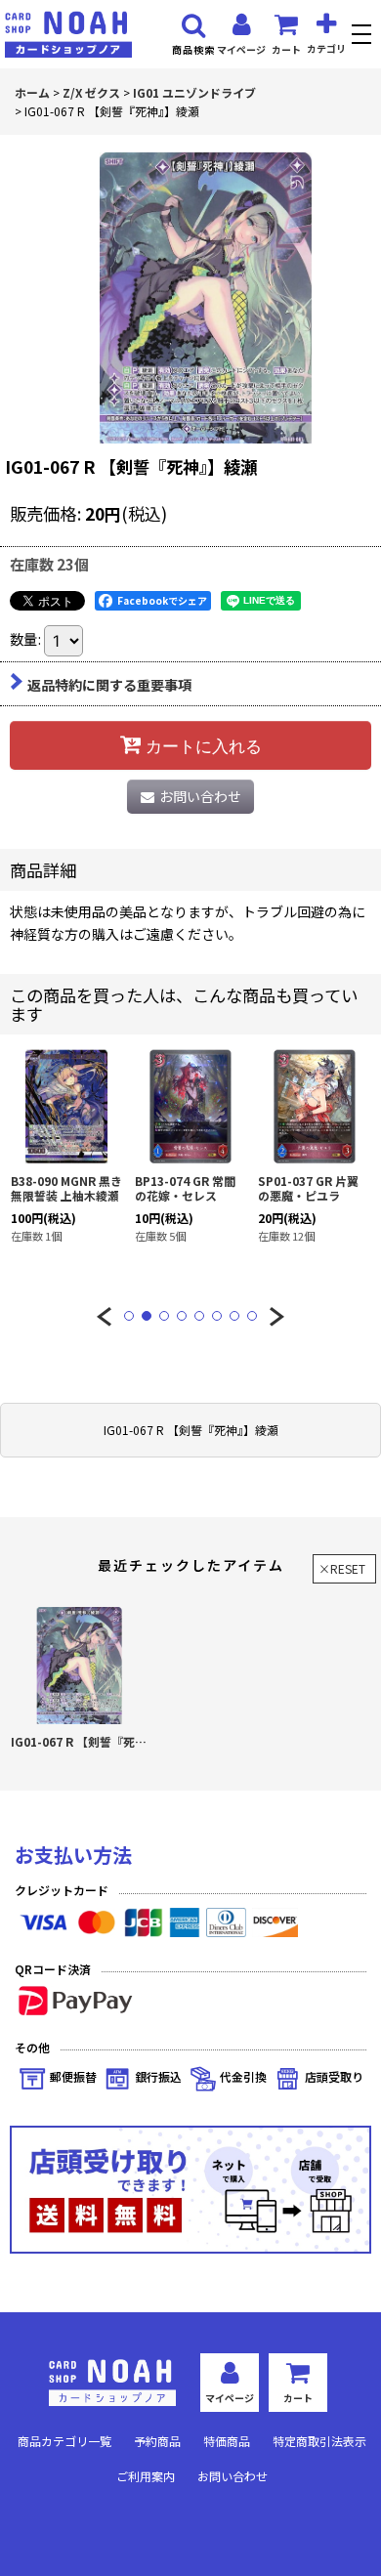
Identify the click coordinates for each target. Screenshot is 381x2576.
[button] (364, 37)
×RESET (342, 1568)
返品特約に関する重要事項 (109, 685)
